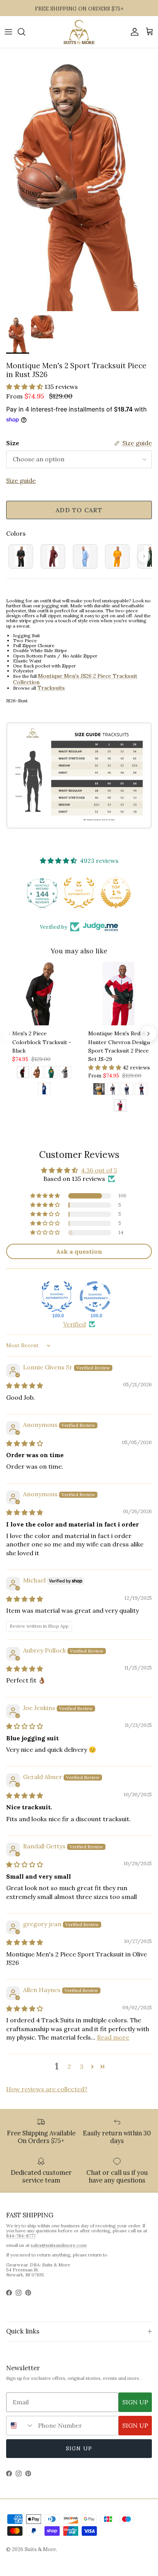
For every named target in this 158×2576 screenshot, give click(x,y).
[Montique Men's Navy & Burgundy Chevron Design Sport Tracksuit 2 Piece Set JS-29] (141, 1090)
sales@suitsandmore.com (59, 2245)
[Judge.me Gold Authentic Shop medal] (42, 893)
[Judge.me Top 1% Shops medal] (79, 893)
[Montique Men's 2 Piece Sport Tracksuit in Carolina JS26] (85, 556)
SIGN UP (135, 2402)
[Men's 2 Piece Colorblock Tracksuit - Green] (51, 1073)
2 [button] (69, 2066)
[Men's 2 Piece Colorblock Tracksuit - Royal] (44, 1090)
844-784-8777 (21, 2236)
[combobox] (20, 2426)
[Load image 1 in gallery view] (79, 180)
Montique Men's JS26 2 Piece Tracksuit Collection (75, 679)
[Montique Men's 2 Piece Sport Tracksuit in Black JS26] (21, 556)
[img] (25, 1386)
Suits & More (40, 2549)
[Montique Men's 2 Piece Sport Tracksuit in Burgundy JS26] (53, 556)
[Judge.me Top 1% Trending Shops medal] (116, 893)
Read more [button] (113, 2037)
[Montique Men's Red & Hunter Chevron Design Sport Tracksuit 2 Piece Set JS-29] (120, 1107)
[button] (25, 387)
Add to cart (79, 510)
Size (13, 443)
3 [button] (81, 2066)
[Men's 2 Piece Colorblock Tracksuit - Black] (23, 1073)
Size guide (21, 480)
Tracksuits (51, 688)
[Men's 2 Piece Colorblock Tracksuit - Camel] (37, 1073)
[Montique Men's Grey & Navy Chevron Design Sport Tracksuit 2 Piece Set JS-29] (127, 1090)
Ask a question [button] (79, 1251)
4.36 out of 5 (99, 1170)
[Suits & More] (79, 32)
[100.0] (57, 1297)
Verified (75, 1324)
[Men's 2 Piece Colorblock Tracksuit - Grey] (65, 1073)
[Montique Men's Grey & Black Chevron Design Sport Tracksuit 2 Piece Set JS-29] (113, 1090)
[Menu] (8, 32)
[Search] (25, 32)
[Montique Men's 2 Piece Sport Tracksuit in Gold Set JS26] (117, 556)
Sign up (79, 2448)
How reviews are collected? (47, 2089)
